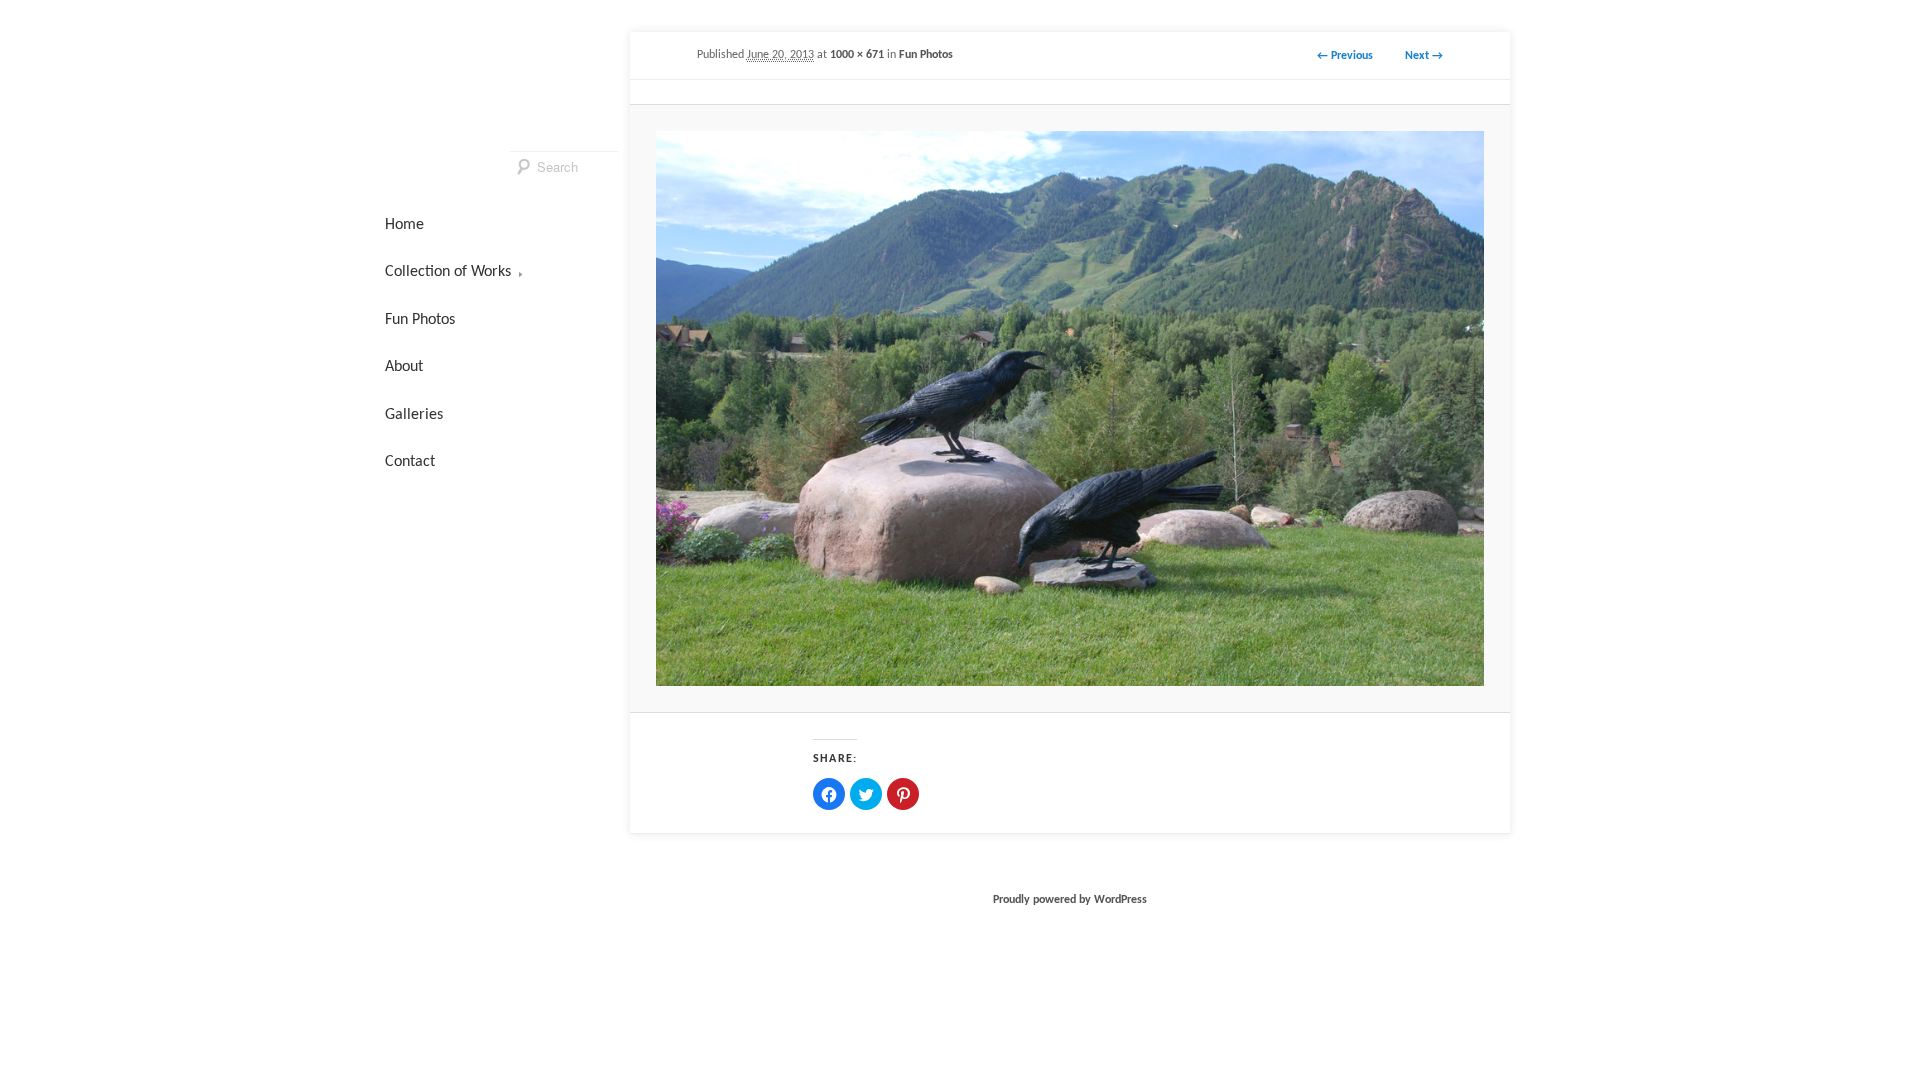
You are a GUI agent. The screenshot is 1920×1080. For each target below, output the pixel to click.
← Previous (1345, 56)
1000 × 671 (857, 55)
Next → (1424, 56)
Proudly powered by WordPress (1070, 900)
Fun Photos (926, 55)
